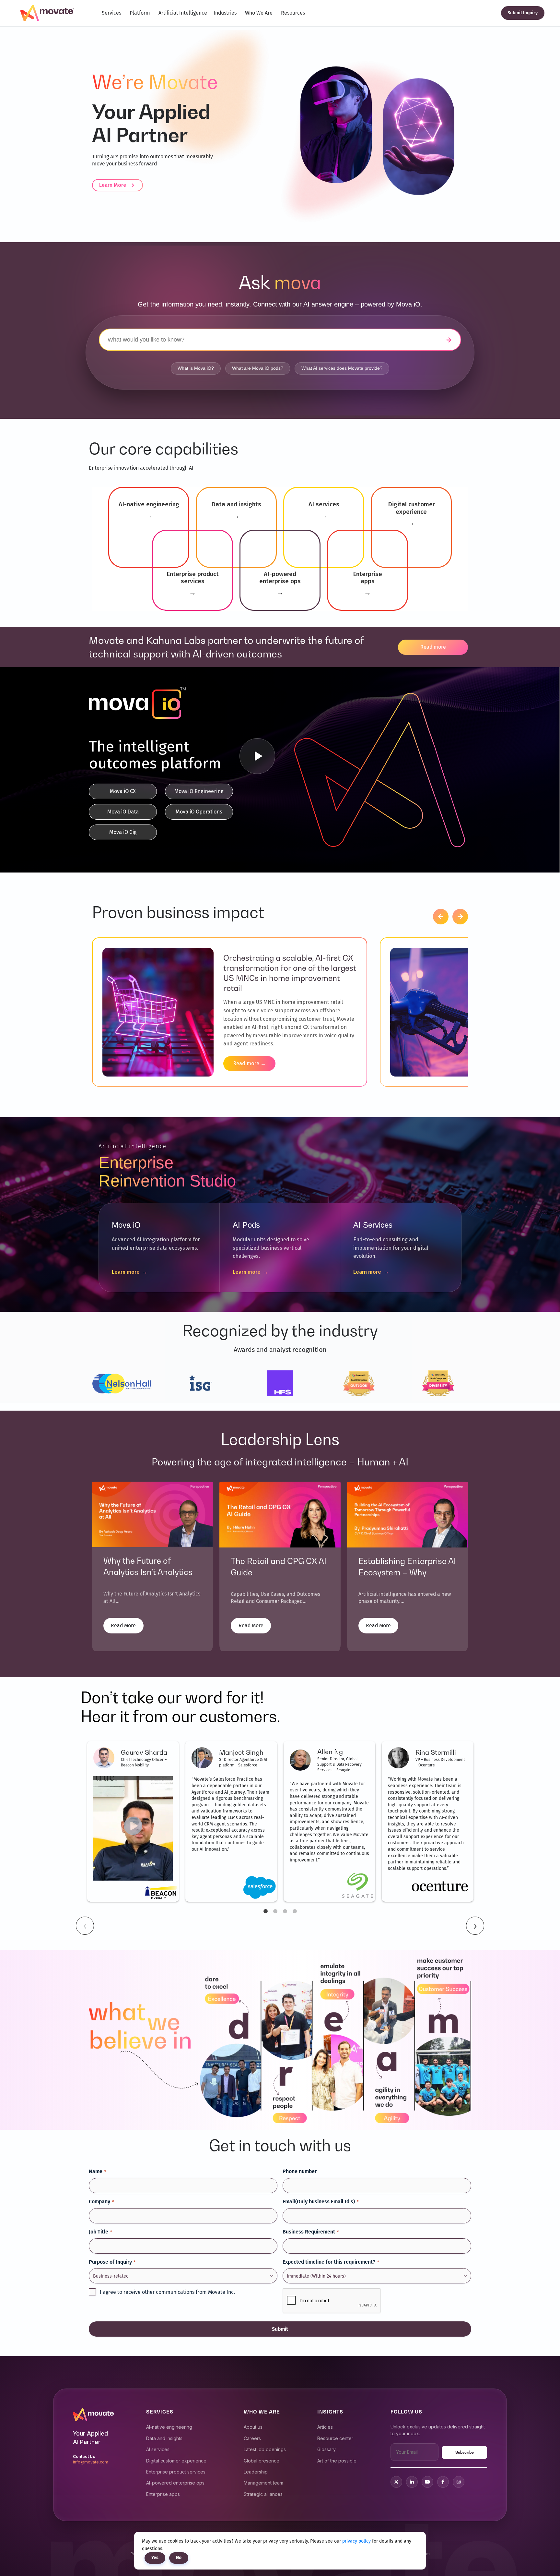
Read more (433, 647)
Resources (293, 13)
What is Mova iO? (196, 368)
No (179, 2558)
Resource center (335, 2438)
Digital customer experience (176, 2461)
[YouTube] (427, 2482)
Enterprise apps (163, 2494)
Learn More (113, 185)
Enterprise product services (176, 2472)
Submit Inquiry (523, 13)
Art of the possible (337, 2461)
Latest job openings (265, 2449)
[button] (441, 917)
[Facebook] (443, 2482)
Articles (325, 2427)
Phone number (300, 2171)
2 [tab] (275, 1911)
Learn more (130, 1272)
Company (101, 2202)
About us (253, 2427)
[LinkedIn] (412, 2482)
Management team (263, 2483)
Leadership (256, 2472)
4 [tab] (295, 1911)
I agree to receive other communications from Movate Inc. (167, 2292)
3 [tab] (285, 1911)
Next (475, 1926)
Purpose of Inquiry (112, 2262)
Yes (155, 2558)
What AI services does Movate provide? (342, 368)
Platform (140, 13)
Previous (85, 1926)
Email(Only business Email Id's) (321, 2202)
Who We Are (259, 13)
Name (97, 2171)
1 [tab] (265, 1911)
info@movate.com (91, 2462)
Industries (225, 13)
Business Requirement (311, 2232)
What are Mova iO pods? (258, 368)
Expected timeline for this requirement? (331, 2262)
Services (111, 13)
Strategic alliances (263, 2494)
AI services (158, 2449)
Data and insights (164, 2438)
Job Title (100, 2232)
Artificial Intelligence (183, 13)
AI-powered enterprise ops (175, 2483)
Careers (252, 2438)
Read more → (249, 1063)
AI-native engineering (169, 2427)
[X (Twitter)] (396, 2482)
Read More (123, 1625)
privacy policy (357, 2541)
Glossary (327, 2449)
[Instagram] (459, 2482)
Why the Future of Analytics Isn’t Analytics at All (148, 1572)
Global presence (262, 2461)
